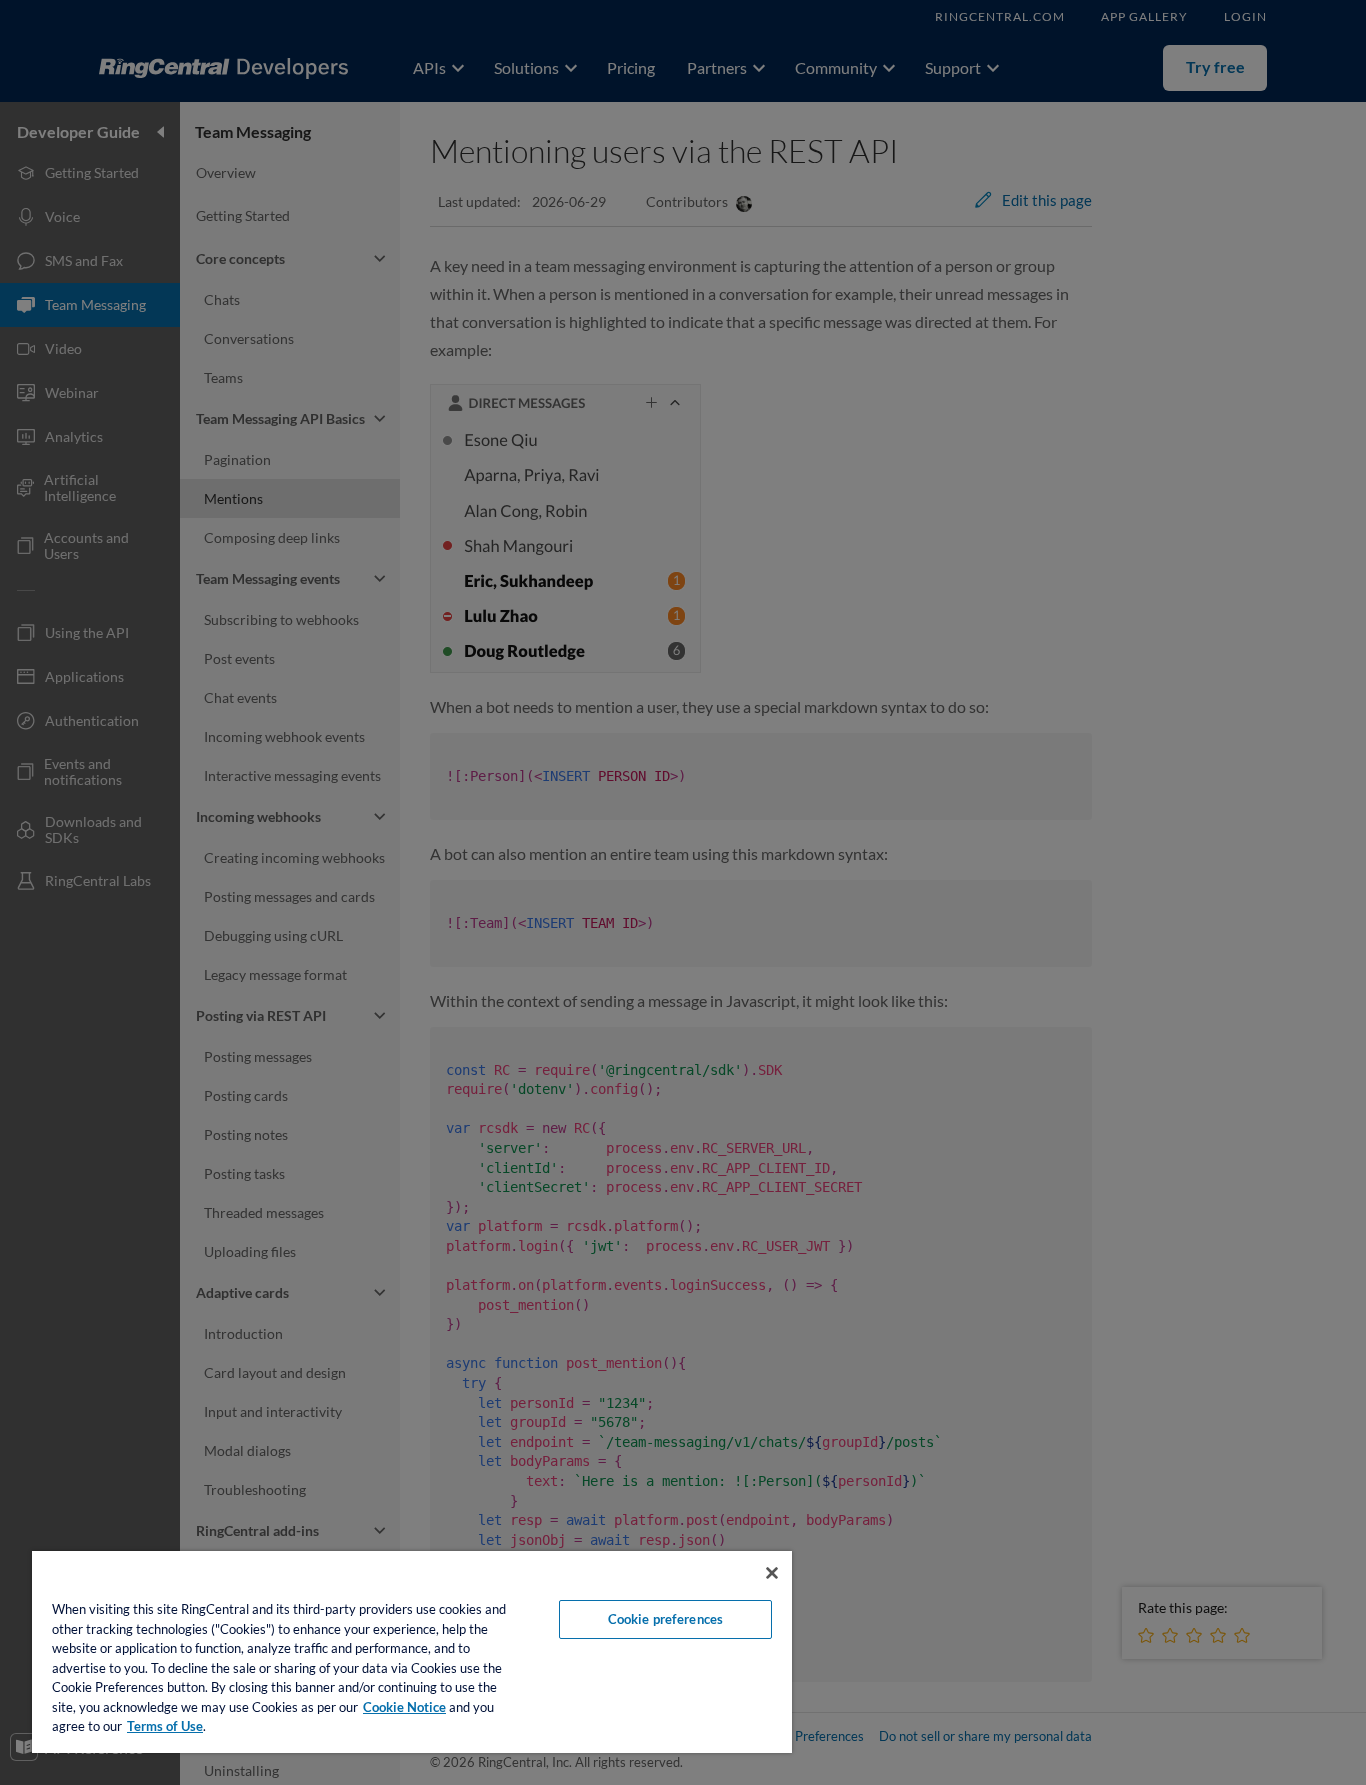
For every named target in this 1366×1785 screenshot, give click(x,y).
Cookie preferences (665, 1619)
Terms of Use (165, 1726)
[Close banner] (772, 1573)
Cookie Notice (404, 1707)
